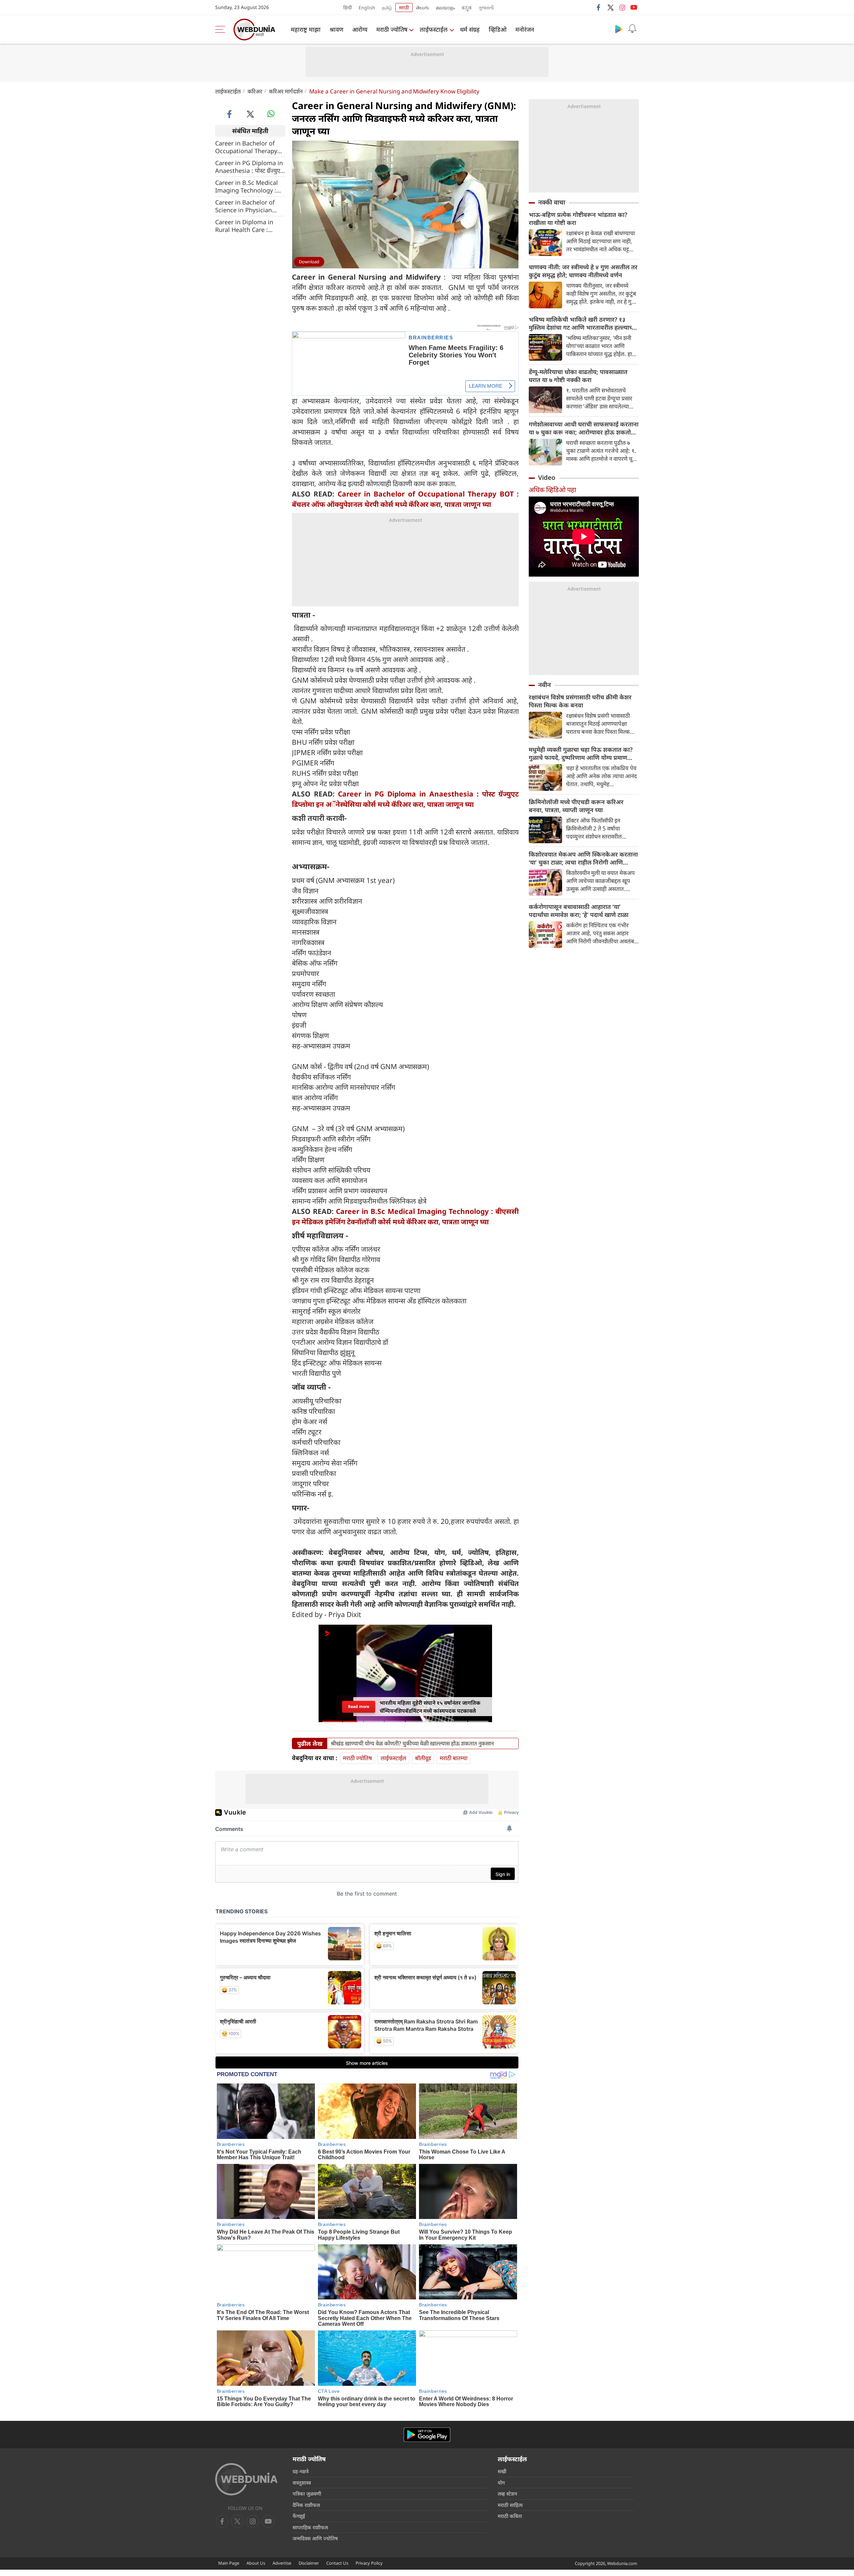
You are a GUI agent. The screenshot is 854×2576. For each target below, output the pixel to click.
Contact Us (337, 2563)
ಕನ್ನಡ (467, 8)
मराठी (404, 8)
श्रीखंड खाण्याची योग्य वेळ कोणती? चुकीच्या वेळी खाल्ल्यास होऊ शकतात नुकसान (412, 1743)
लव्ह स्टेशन (507, 2494)
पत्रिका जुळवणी (307, 2494)
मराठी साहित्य (510, 2505)
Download (309, 262)
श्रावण (336, 29)
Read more (359, 1706)
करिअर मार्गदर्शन (286, 91)
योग (501, 2483)
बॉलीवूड (423, 1758)
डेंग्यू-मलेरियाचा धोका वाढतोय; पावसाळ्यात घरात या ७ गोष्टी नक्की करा (578, 376)
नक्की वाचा (552, 202)
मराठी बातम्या (454, 1758)
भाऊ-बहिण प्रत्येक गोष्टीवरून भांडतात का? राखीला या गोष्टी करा (578, 219)
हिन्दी (348, 8)
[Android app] (427, 2435)
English (367, 8)
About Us (256, 2563)
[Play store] (619, 29)
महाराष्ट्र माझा (306, 29)
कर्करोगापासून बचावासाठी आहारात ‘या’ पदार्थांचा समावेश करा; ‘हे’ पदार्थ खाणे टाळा (579, 911)
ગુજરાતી (486, 8)
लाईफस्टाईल (434, 29)
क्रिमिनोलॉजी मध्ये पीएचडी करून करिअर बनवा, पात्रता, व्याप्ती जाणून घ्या (576, 806)
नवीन (544, 685)
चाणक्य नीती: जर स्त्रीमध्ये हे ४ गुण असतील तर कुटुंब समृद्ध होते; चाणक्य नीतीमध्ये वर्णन (583, 271)
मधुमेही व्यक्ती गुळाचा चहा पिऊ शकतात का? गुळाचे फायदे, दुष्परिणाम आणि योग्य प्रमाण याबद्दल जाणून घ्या (581, 753)
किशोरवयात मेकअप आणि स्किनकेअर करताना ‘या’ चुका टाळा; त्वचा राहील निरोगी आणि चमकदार (583, 858)
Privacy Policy (369, 2563)
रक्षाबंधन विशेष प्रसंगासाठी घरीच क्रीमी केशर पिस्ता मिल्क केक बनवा (580, 701)
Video (547, 477)
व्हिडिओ (498, 29)
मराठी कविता (510, 2516)
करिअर (255, 91)
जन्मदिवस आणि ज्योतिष (315, 2538)
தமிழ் (387, 8)
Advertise (282, 2563)
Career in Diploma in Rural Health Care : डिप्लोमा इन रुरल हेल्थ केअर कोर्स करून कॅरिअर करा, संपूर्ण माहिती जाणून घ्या (249, 226)
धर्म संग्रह (470, 29)
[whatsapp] (271, 114)
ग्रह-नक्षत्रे (301, 2471)
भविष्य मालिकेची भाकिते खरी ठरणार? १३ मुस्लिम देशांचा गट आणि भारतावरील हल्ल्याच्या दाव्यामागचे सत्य (583, 323)
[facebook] (599, 7)
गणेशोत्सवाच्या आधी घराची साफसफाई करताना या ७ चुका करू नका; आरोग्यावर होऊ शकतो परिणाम (584, 428)
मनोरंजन (525, 29)
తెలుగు (422, 8)
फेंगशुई (299, 2516)
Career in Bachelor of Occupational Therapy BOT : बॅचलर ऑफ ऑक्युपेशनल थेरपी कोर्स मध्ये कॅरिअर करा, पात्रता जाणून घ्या (249, 147)
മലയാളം (445, 8)
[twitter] (610, 7)
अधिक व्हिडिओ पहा (552, 490)
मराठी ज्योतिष (392, 29)
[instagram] (622, 7)
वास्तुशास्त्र (302, 2483)
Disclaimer (309, 2563)
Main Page (229, 2563)
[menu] (222, 29)
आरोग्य (360, 29)
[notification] (632, 29)
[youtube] (634, 7)
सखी (502, 2471)
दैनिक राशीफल (306, 2505)
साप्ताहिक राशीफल (310, 2527)
